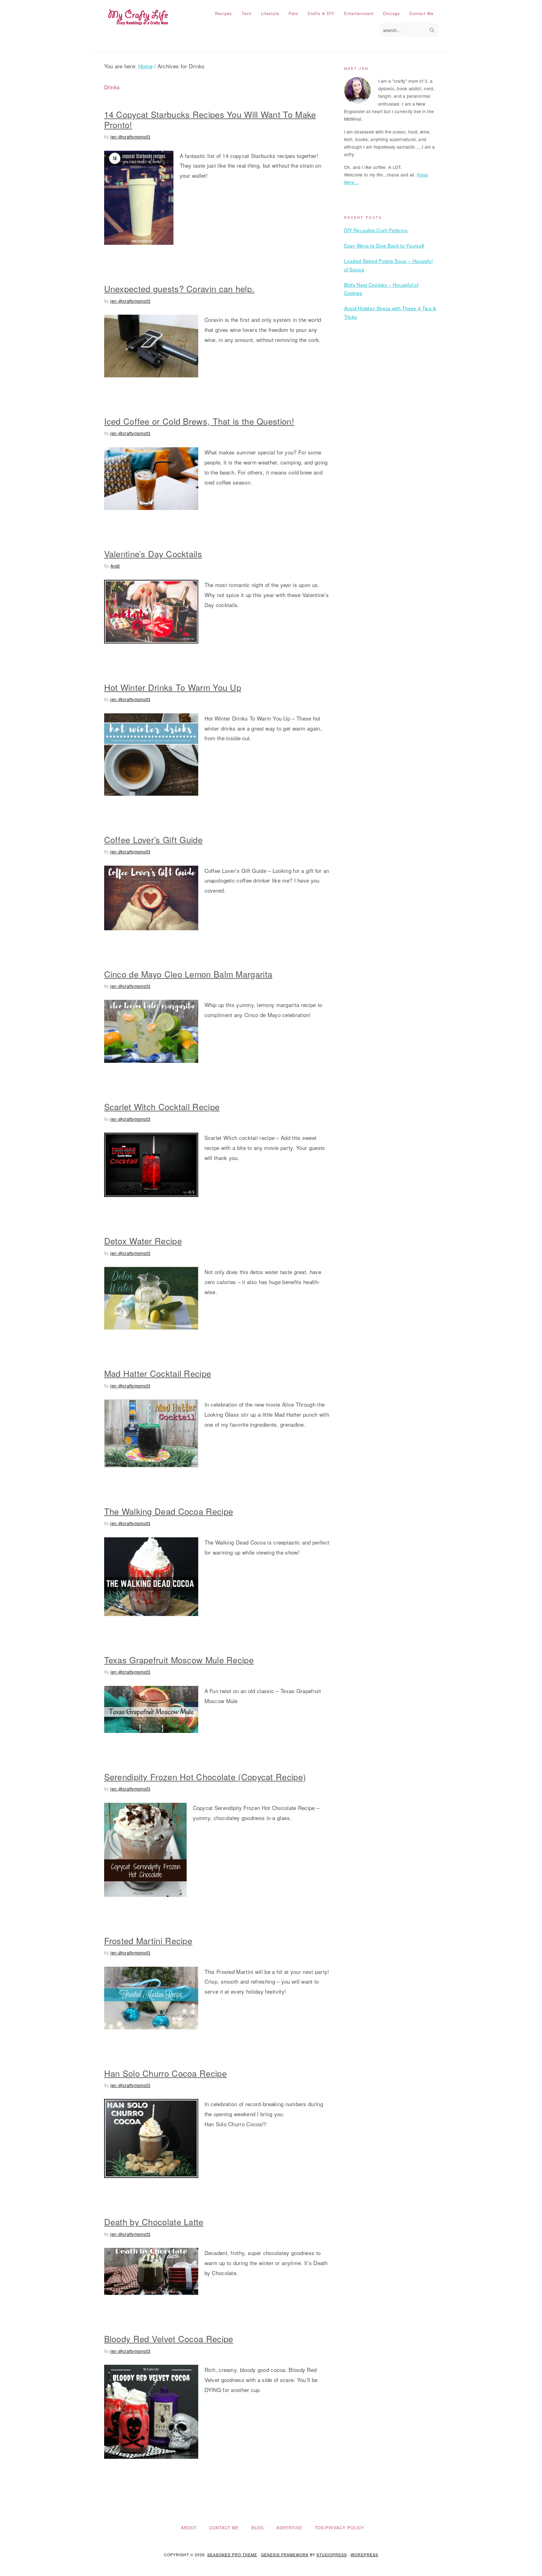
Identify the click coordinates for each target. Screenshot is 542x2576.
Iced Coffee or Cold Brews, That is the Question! (199, 421)
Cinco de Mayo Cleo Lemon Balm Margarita (188, 974)
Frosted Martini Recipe (148, 1941)
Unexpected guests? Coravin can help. (179, 289)
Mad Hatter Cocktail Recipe (158, 1373)
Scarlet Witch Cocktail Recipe (162, 1107)
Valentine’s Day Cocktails (153, 554)
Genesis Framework (285, 2555)
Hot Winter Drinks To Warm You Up (173, 687)
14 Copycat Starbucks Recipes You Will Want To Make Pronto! (210, 119)
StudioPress (332, 2555)
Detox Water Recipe (143, 1241)
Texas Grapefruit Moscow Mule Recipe (179, 1660)
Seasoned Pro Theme (232, 2555)
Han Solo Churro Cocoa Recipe (165, 2073)
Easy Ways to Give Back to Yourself (384, 245)
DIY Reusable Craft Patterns (376, 230)
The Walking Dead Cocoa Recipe (169, 1511)
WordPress (364, 2555)
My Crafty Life (138, 18)
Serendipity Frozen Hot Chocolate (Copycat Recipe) (205, 1777)
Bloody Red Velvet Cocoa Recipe (169, 2339)
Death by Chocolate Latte (154, 2222)
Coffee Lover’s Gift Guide (154, 839)
